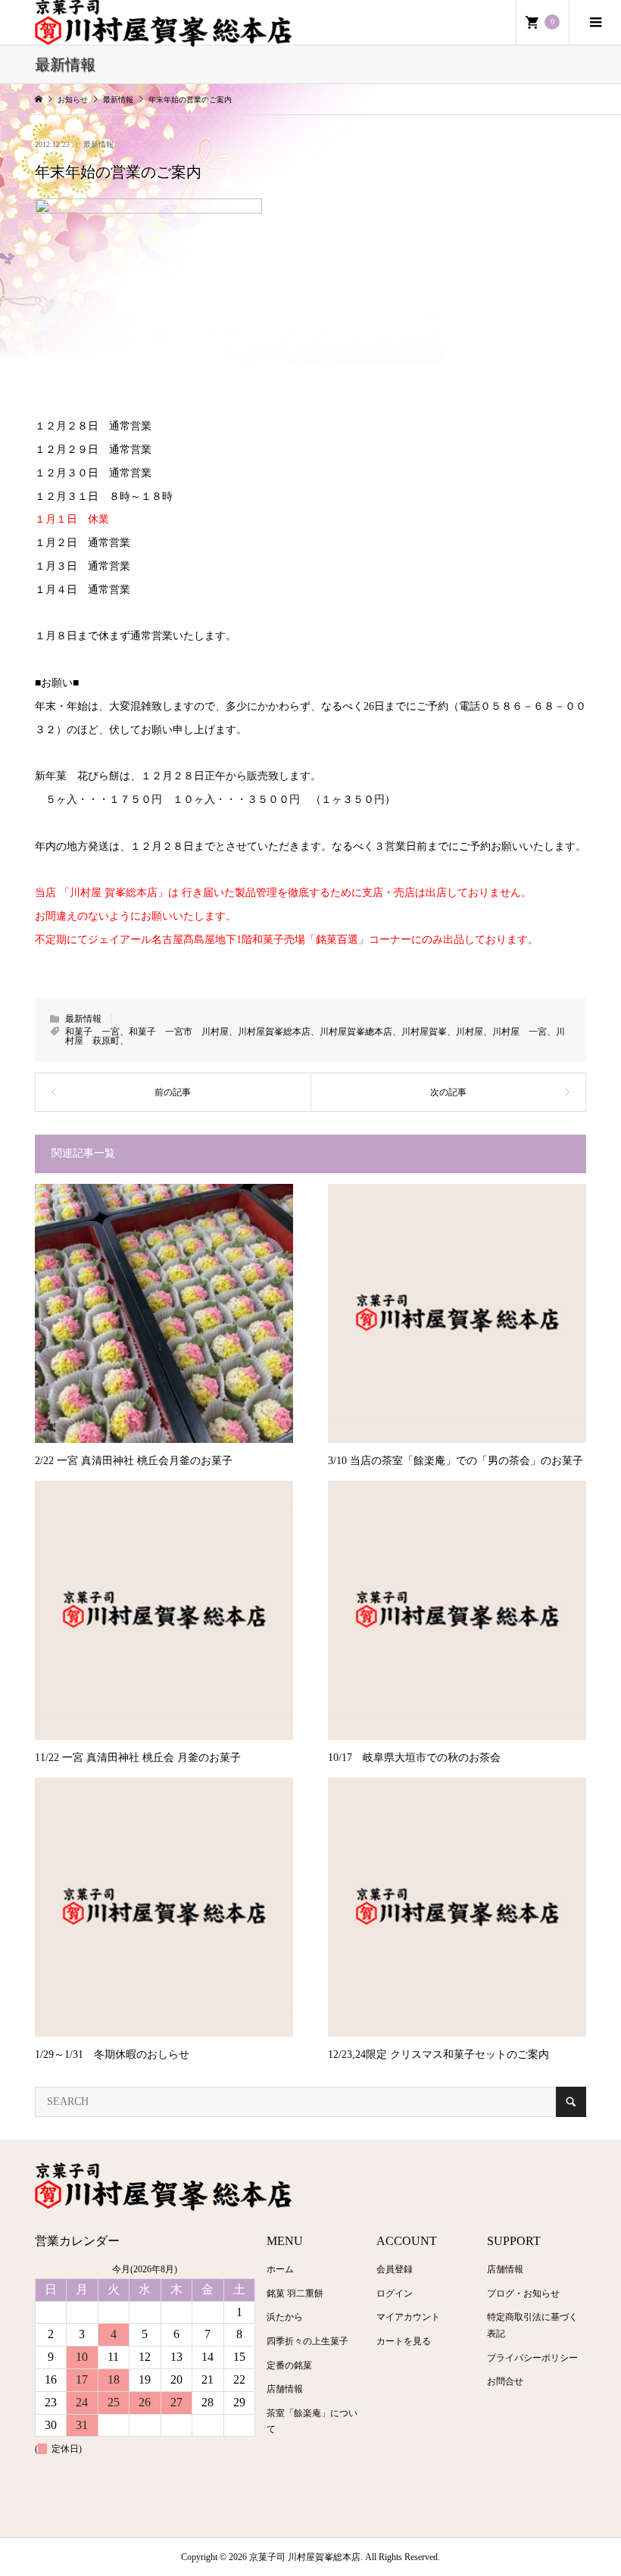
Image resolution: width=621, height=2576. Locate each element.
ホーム (280, 2269)
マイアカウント (408, 2317)
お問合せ (505, 2381)
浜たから (285, 2317)
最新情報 (98, 144)
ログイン (395, 2293)
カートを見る (404, 2341)
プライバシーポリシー (532, 2358)
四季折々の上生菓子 (307, 2341)
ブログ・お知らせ (523, 2293)
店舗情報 (285, 2389)
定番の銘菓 (289, 2365)
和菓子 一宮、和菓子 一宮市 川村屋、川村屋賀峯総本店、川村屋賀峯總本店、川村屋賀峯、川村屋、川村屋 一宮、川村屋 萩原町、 (315, 1036)
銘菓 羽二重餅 (295, 2293)
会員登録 (395, 2269)
